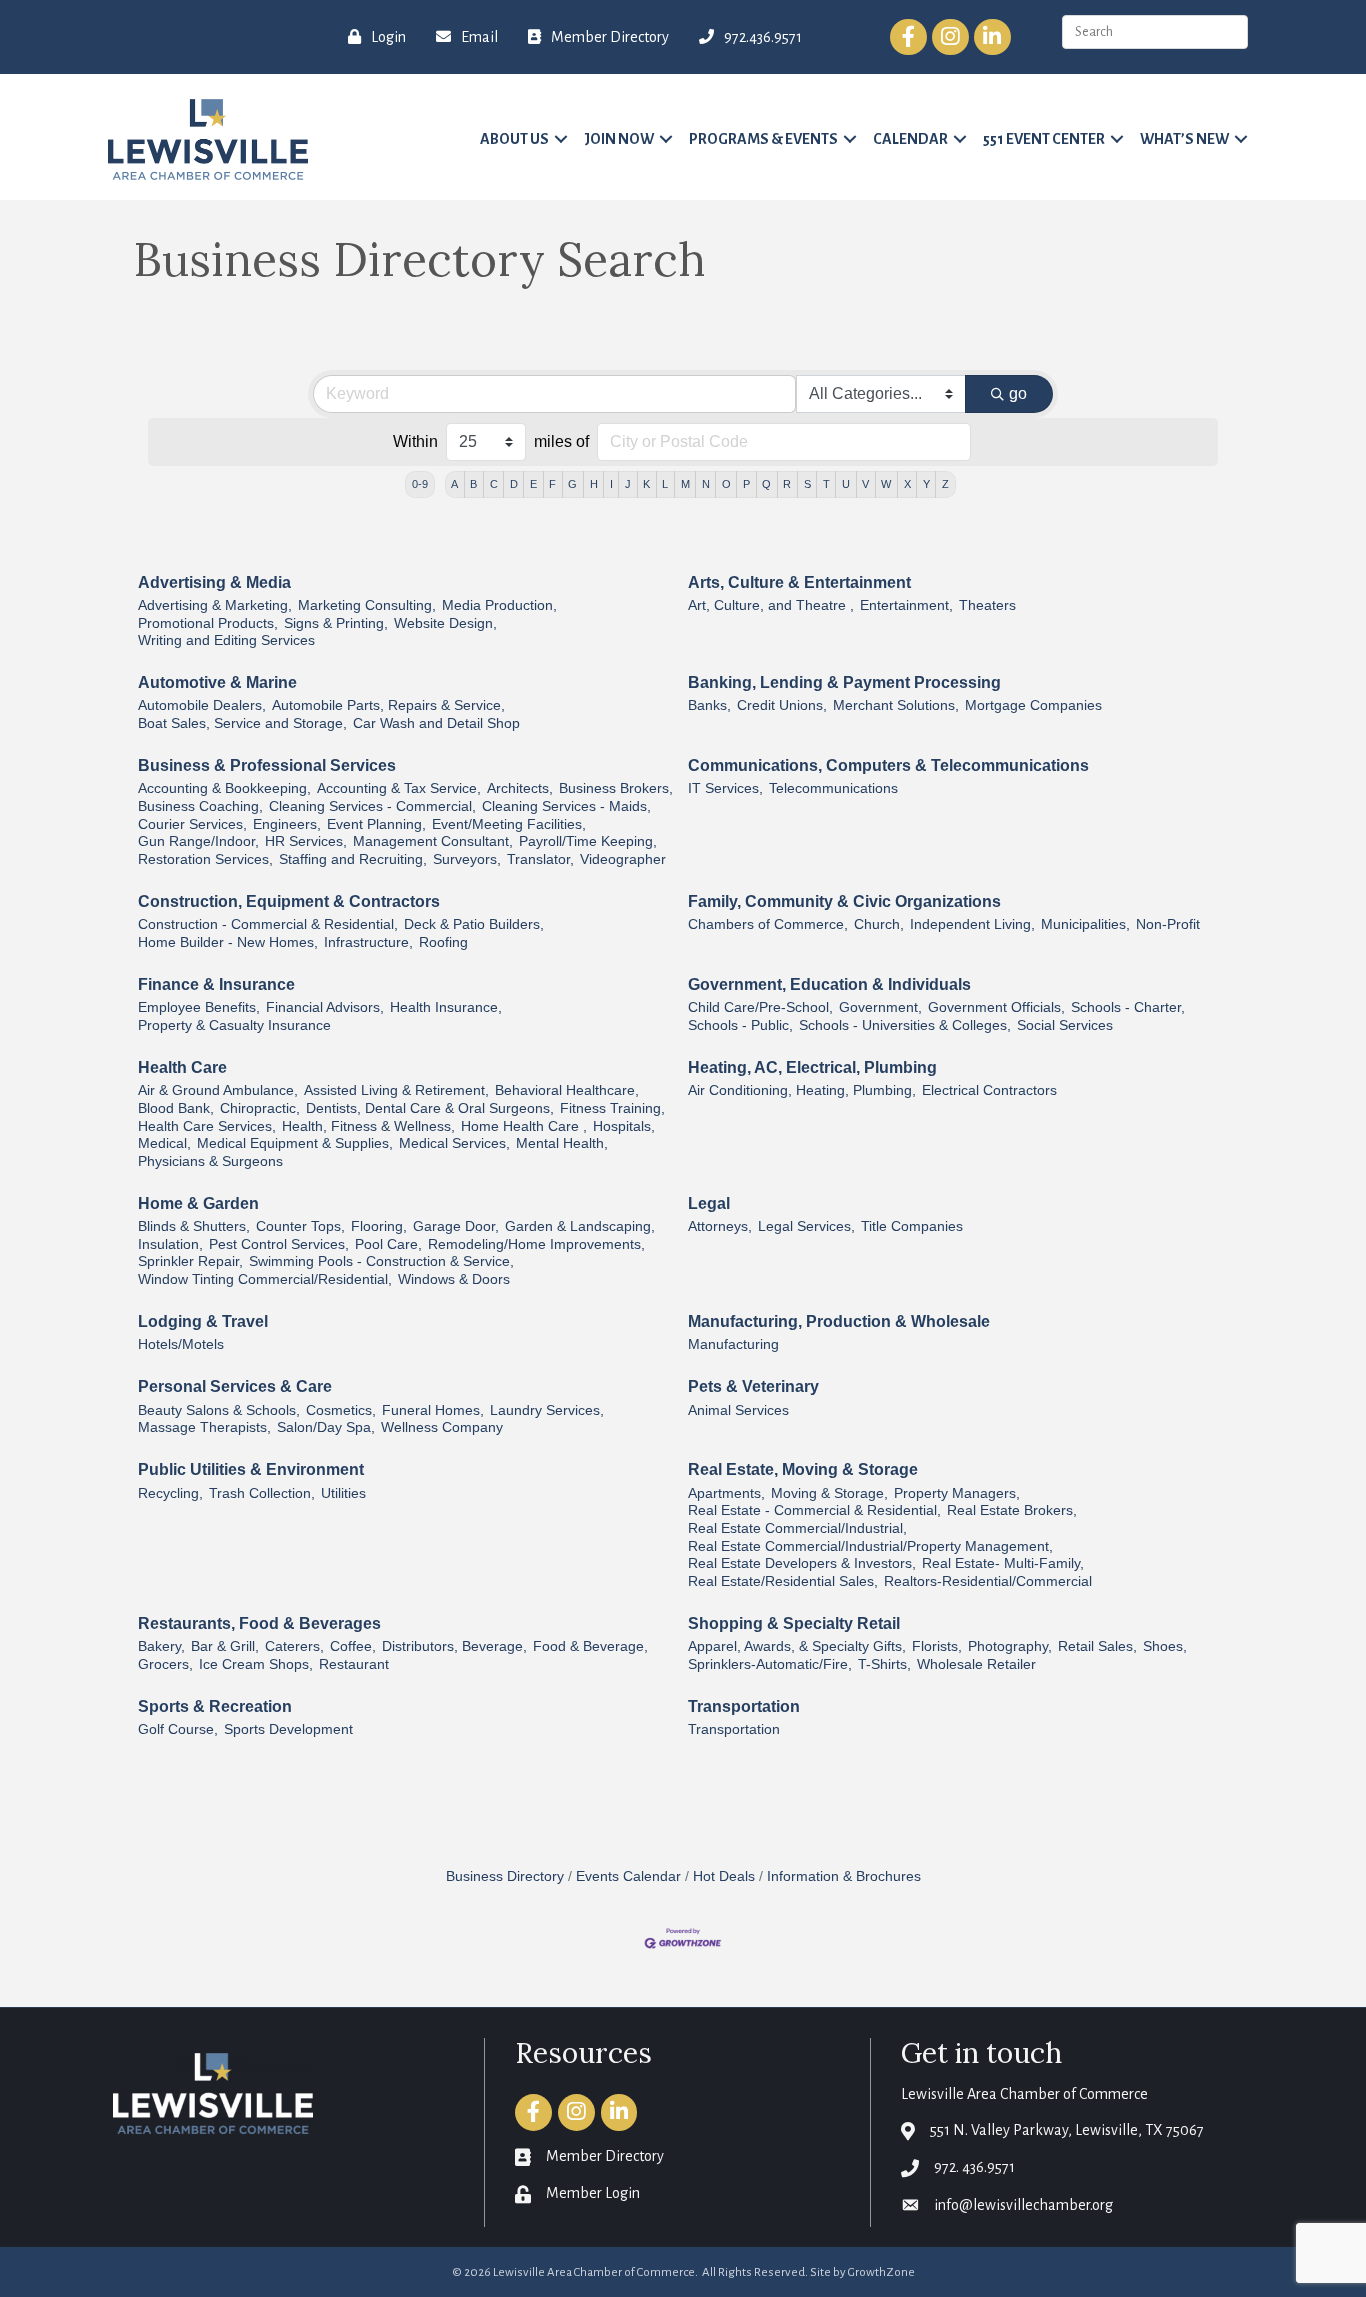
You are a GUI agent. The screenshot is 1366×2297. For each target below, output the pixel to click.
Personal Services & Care (235, 1386)
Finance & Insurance (216, 984)
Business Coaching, (200, 806)
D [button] (514, 484)
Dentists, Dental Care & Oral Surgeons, (430, 1108)
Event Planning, (376, 824)
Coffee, (353, 1646)
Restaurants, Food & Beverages (259, 1623)
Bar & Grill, (225, 1646)
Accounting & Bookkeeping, (224, 788)
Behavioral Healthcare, (567, 1090)
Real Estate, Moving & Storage (803, 1469)
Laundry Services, (547, 1410)
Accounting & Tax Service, (399, 788)
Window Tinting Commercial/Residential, (265, 1279)
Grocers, (165, 1664)
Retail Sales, (1097, 1646)
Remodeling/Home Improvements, (536, 1244)
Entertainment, (906, 605)
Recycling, (170, 1493)
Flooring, (379, 1226)
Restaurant (354, 1664)
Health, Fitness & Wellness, (368, 1126)
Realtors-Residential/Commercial (988, 1581)
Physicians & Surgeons (210, 1161)
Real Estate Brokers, (1012, 1510)
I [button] (611, 484)
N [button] (706, 484)
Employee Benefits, (199, 1007)
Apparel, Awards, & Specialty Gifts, (797, 1646)
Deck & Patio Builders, (474, 924)
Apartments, (726, 1493)
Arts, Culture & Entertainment (799, 582)
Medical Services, (454, 1143)
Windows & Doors (454, 1279)
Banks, (709, 705)
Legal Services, (806, 1226)
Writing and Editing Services (226, 640)
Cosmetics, (341, 1410)
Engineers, (287, 824)
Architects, (520, 788)
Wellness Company (442, 1427)
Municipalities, (1085, 924)
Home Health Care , (524, 1126)
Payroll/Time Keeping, (588, 841)
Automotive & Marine (217, 682)
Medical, (164, 1143)
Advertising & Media (214, 582)
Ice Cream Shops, (256, 1664)
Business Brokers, (616, 788)
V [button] (865, 484)
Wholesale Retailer (976, 1664)
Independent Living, (972, 924)
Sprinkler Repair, (190, 1261)
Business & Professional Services (267, 765)
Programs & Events (763, 139)
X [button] (907, 484)
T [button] (826, 484)
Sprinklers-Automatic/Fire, (770, 1664)
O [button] (726, 484)
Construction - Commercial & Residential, (268, 924)
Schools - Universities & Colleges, (905, 1025)
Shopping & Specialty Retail (794, 1623)
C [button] (494, 484)
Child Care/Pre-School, (760, 1007)
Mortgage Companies (1033, 705)
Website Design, (445, 623)
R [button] (787, 484)
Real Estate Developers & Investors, (802, 1563)
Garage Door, (456, 1226)
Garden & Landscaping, (580, 1226)
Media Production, (499, 605)
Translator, (540, 859)
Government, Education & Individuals (829, 984)
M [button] (685, 484)
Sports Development (288, 1729)
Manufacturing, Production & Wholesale (839, 1321)
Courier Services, (192, 824)
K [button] (646, 484)
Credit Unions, (782, 705)
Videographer (623, 859)
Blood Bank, (176, 1108)
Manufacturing (733, 1344)
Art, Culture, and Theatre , (771, 605)
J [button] (628, 484)
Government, (880, 1007)
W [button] (886, 484)
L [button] (665, 484)
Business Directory (505, 1876)
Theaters (987, 605)
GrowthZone (881, 2272)
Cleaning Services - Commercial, (372, 806)
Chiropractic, (260, 1108)
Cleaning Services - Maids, (566, 806)
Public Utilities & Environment (251, 1469)
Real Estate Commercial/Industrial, (797, 1528)
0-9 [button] (420, 484)
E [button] (533, 484)
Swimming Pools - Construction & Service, (381, 1261)
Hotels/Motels (181, 1344)
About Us (514, 139)
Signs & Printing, (336, 623)
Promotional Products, (208, 623)
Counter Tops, (300, 1226)
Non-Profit (1168, 924)
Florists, (937, 1646)
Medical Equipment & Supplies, (295, 1143)
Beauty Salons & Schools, (219, 1410)
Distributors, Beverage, (454, 1646)
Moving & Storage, (829, 1493)
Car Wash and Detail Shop (436, 723)
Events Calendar (628, 1876)
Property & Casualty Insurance (234, 1025)
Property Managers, (957, 1493)
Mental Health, (562, 1143)
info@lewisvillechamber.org (1023, 2205)
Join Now (619, 139)
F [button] (552, 484)
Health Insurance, (446, 1007)
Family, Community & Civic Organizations (844, 901)
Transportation (744, 1706)
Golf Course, (178, 1729)
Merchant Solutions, (896, 705)
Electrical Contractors (989, 1090)
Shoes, (1165, 1646)
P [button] (746, 484)
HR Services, (306, 841)
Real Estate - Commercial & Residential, (814, 1510)
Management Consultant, (433, 841)
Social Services (1065, 1025)
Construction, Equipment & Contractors (289, 901)
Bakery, (161, 1646)
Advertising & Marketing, (215, 605)
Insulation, (170, 1244)
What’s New (1184, 139)
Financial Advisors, (325, 1007)
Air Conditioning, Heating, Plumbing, (802, 1090)
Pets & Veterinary (753, 1386)
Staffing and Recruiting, (353, 859)
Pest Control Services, (279, 1244)
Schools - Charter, (1128, 1007)
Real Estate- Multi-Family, (1003, 1563)
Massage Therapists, (204, 1427)
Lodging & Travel (203, 1321)
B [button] (473, 484)
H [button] (594, 484)
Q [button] (766, 484)
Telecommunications (833, 788)
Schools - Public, (740, 1025)
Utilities (343, 1493)
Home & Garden (198, 1203)
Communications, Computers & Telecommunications (888, 765)
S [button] (807, 484)
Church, (879, 924)
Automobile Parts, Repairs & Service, (388, 705)
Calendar (910, 139)
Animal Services (738, 1410)
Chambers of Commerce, (768, 924)
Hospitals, (624, 1126)
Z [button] (945, 484)
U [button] (846, 484)
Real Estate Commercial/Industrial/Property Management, (870, 1546)
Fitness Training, (612, 1108)
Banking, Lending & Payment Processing (844, 682)
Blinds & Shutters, (194, 1226)
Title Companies (912, 1226)
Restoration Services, (205, 859)
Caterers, (294, 1646)
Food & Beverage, (590, 1646)
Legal (709, 1203)
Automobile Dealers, (202, 705)
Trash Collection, (262, 1493)
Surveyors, (467, 859)
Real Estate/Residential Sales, (783, 1581)
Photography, (1010, 1646)
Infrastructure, (368, 942)
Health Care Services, (207, 1126)
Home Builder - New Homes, (228, 942)
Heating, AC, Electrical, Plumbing (812, 1067)
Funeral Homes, (433, 1410)
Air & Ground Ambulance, (218, 1090)
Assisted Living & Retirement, (396, 1090)
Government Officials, (996, 1007)
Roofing (443, 942)
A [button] (454, 484)
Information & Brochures (844, 1876)
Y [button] (926, 484)
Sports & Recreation (215, 1706)
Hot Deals (724, 1876)
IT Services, (725, 788)
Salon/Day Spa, (326, 1427)
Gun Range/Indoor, (198, 841)
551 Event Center (1044, 139)
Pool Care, (388, 1244)
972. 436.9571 (974, 2167)
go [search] (1018, 393)
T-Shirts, (884, 1664)
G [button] (572, 484)
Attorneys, (720, 1226)
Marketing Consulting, (367, 605)
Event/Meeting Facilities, (509, 824)
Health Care (182, 1067)
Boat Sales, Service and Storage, (242, 723)
